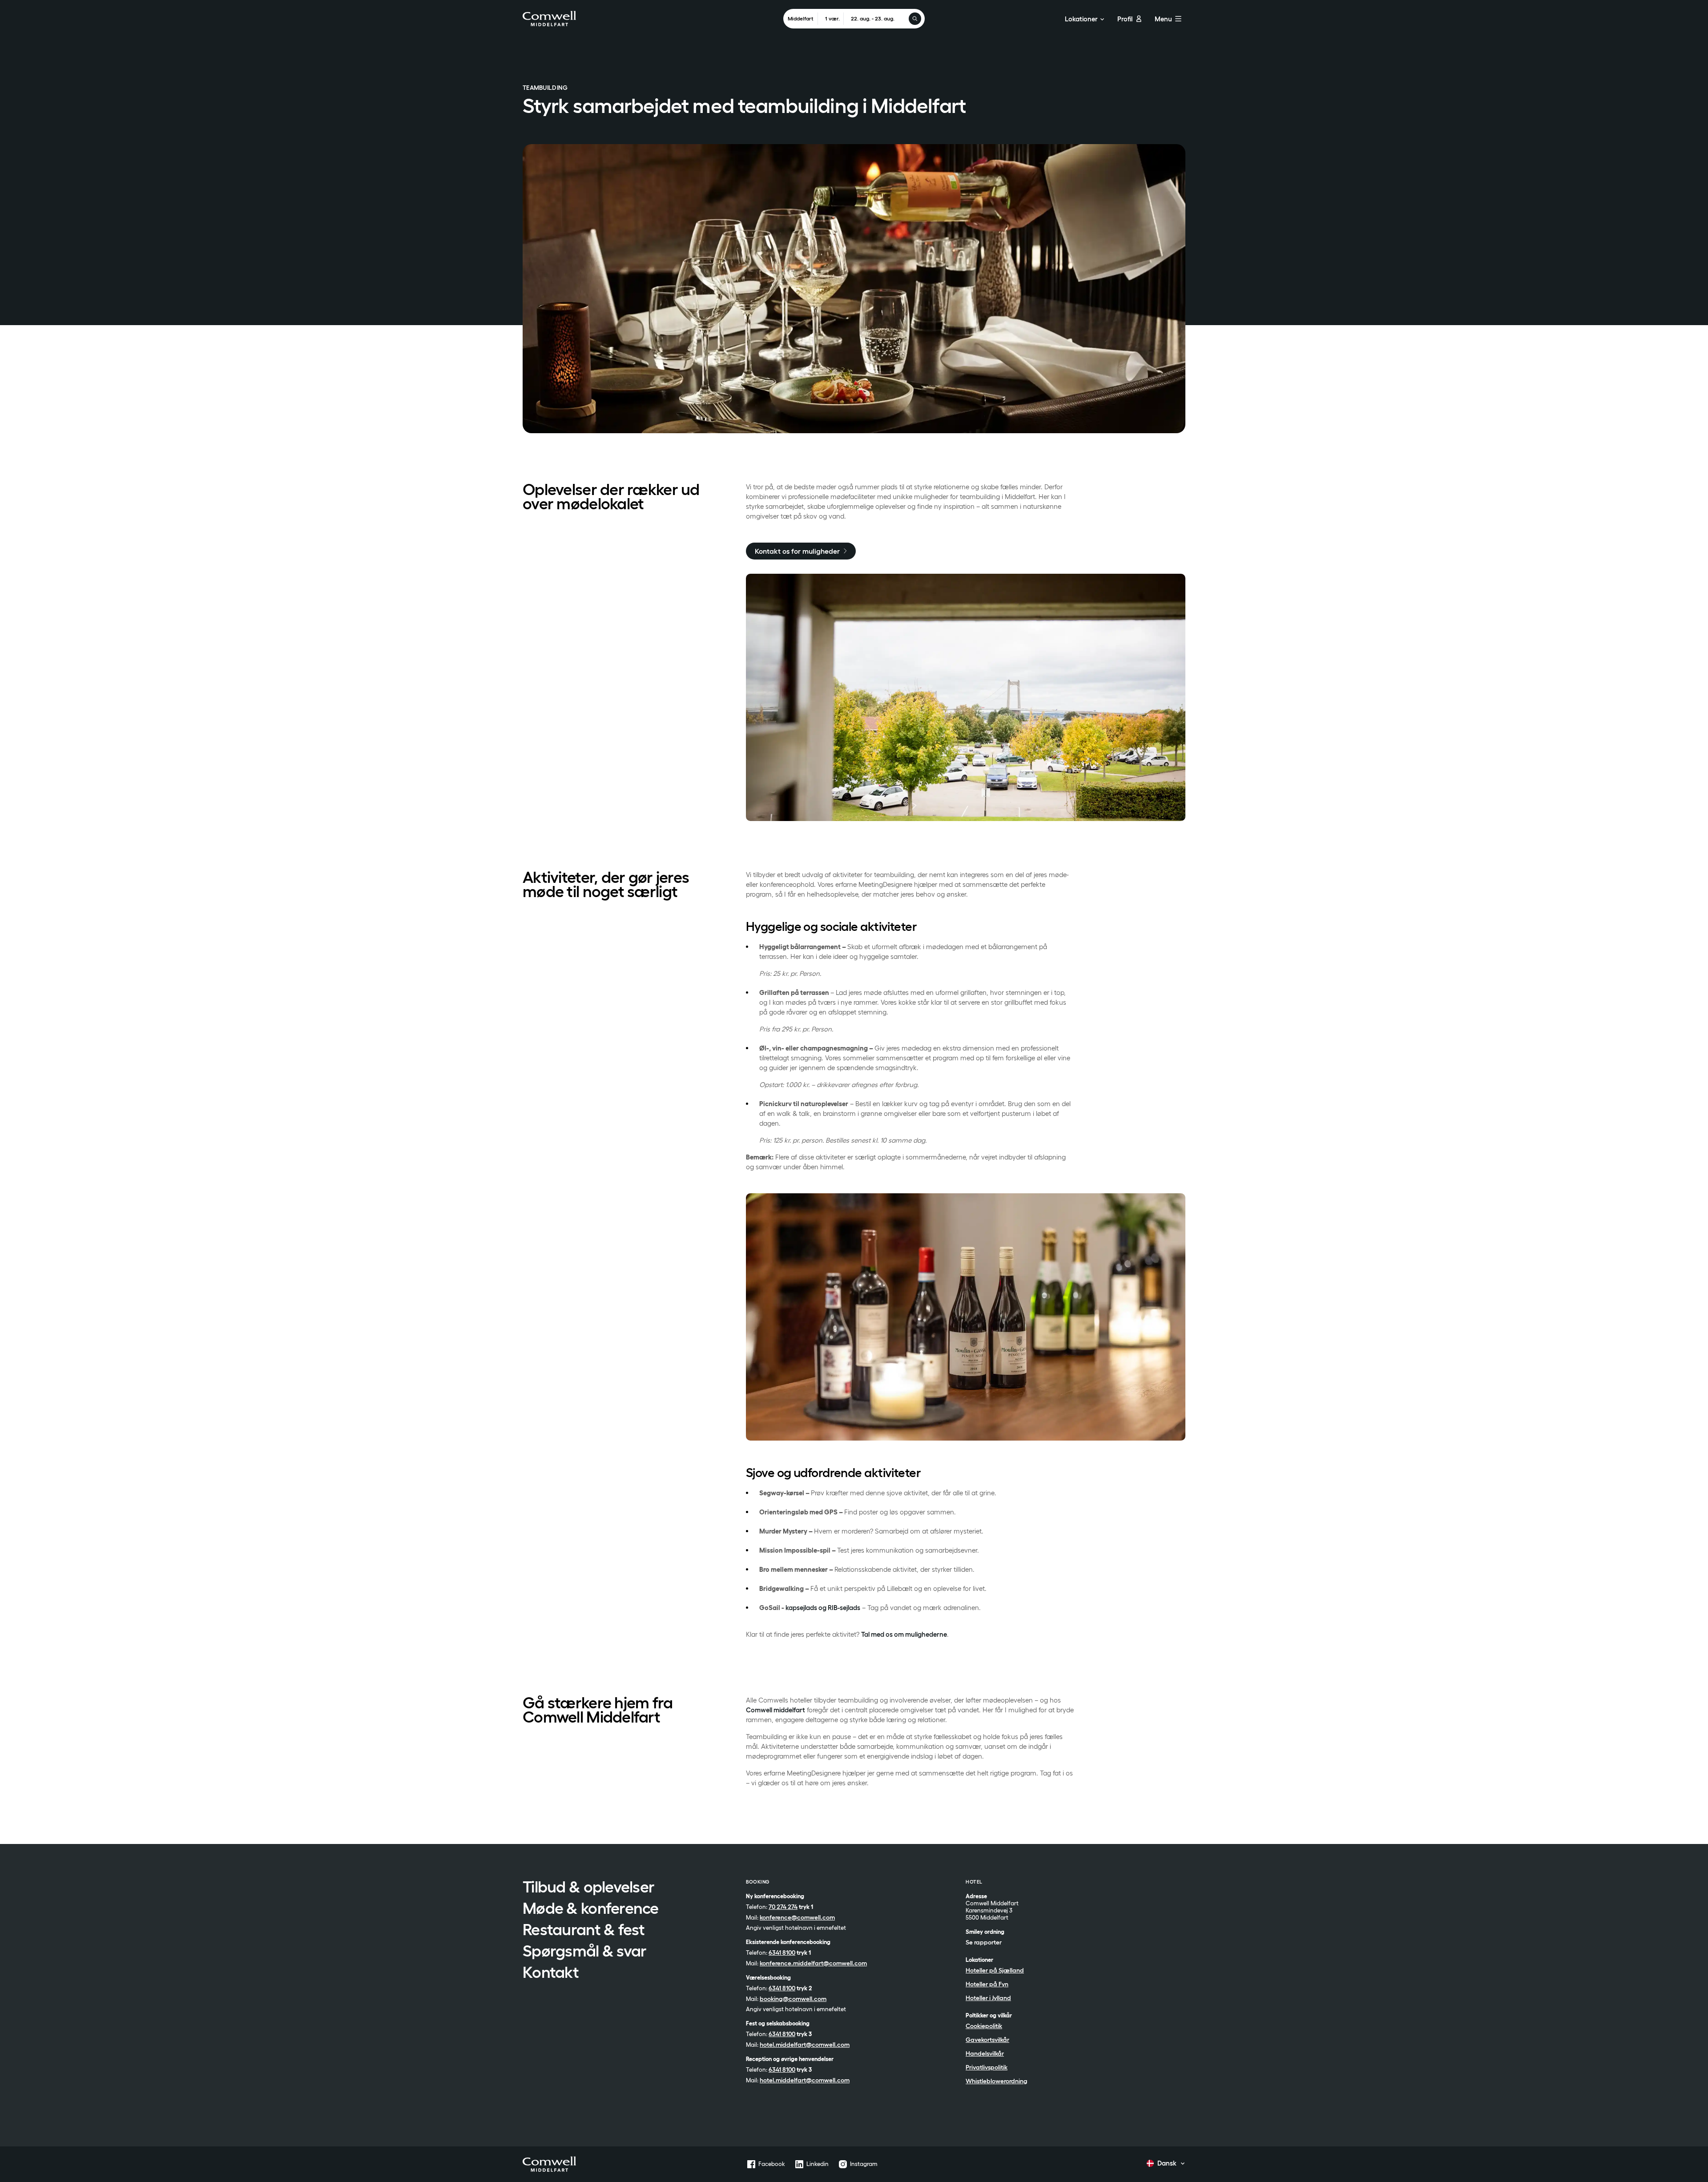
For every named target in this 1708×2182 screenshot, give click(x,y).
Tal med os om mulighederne (904, 1634)
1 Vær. (832, 18)
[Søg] (915, 19)
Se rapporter (984, 1942)
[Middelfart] (549, 2164)
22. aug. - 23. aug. (873, 18)
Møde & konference (591, 1909)
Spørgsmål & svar (584, 1952)
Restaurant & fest (584, 1930)
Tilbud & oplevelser (588, 1888)
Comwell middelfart (775, 1710)
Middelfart (801, 18)
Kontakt (551, 1973)
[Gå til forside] (549, 18)
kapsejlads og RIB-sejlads (823, 1608)
